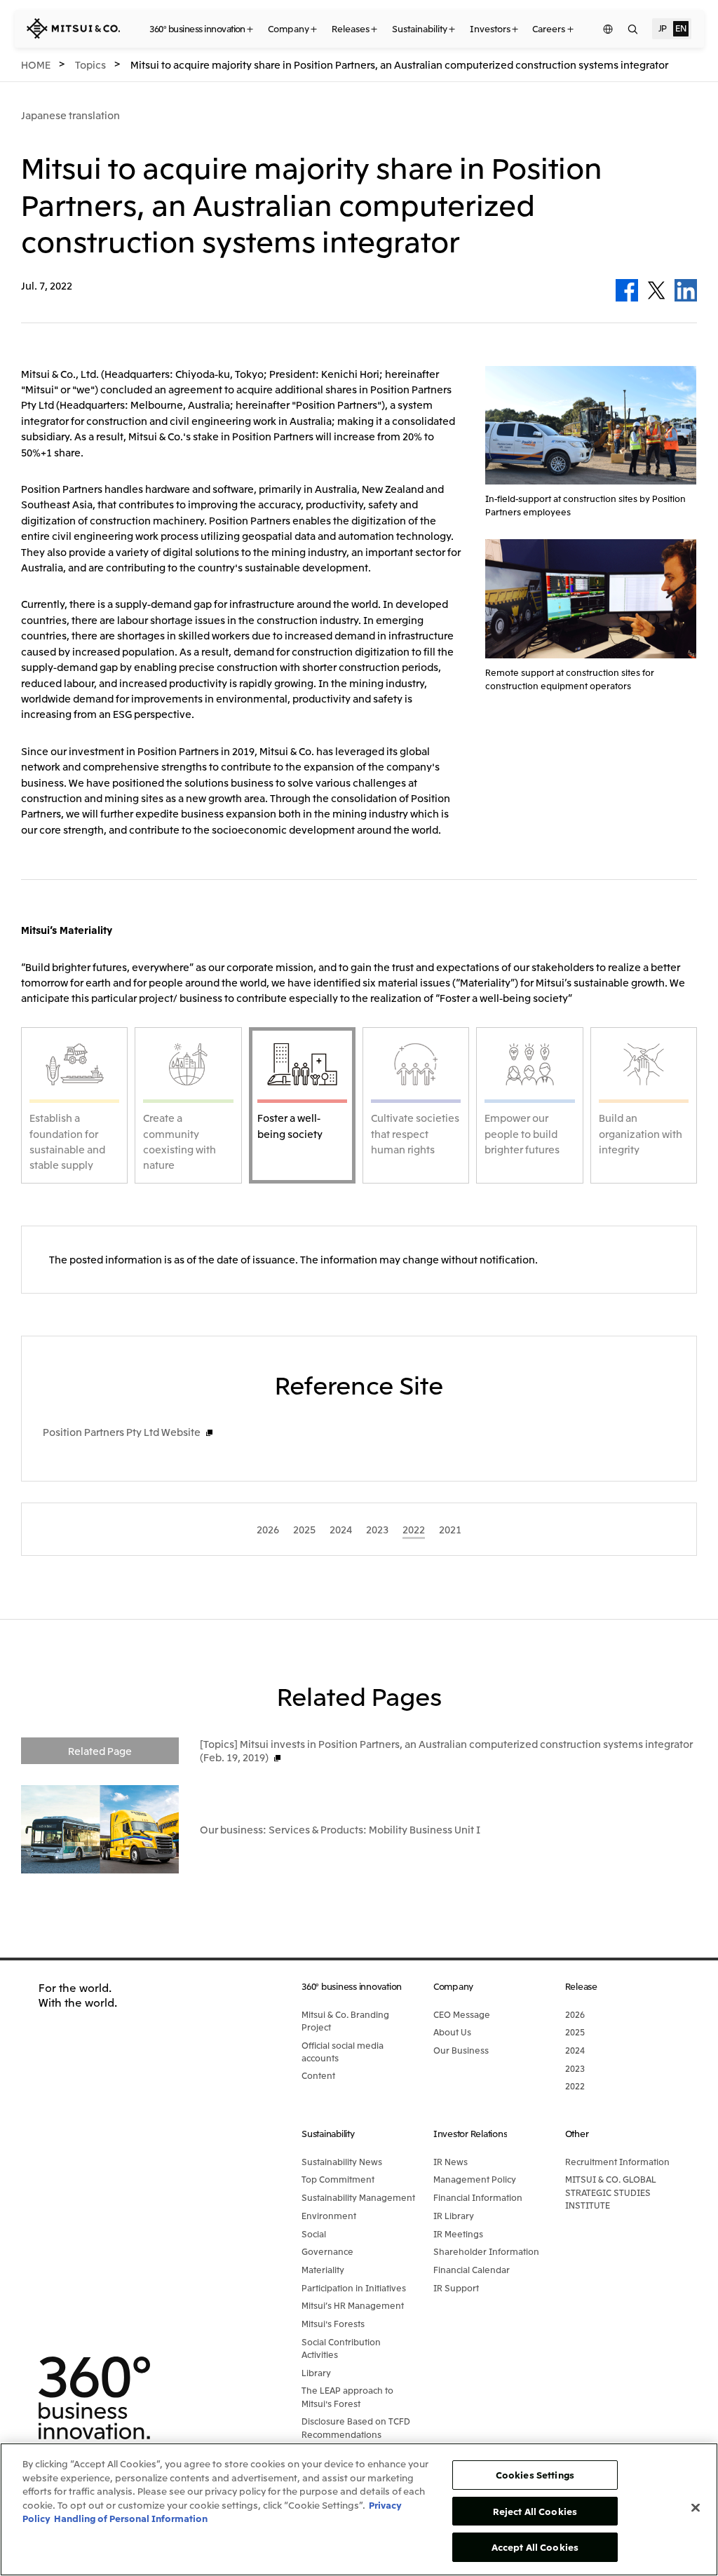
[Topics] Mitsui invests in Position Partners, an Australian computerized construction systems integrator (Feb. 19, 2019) (446, 1750)
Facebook (627, 290)
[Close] (696, 2508)
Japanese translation (70, 115)
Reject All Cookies (535, 2511)
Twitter (656, 290)
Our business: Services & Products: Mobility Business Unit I (340, 1829)
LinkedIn (686, 290)
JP (663, 28)
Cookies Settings (535, 2475)
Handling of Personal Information (131, 2518)
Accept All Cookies (535, 2547)
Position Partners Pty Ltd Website (122, 1432)
